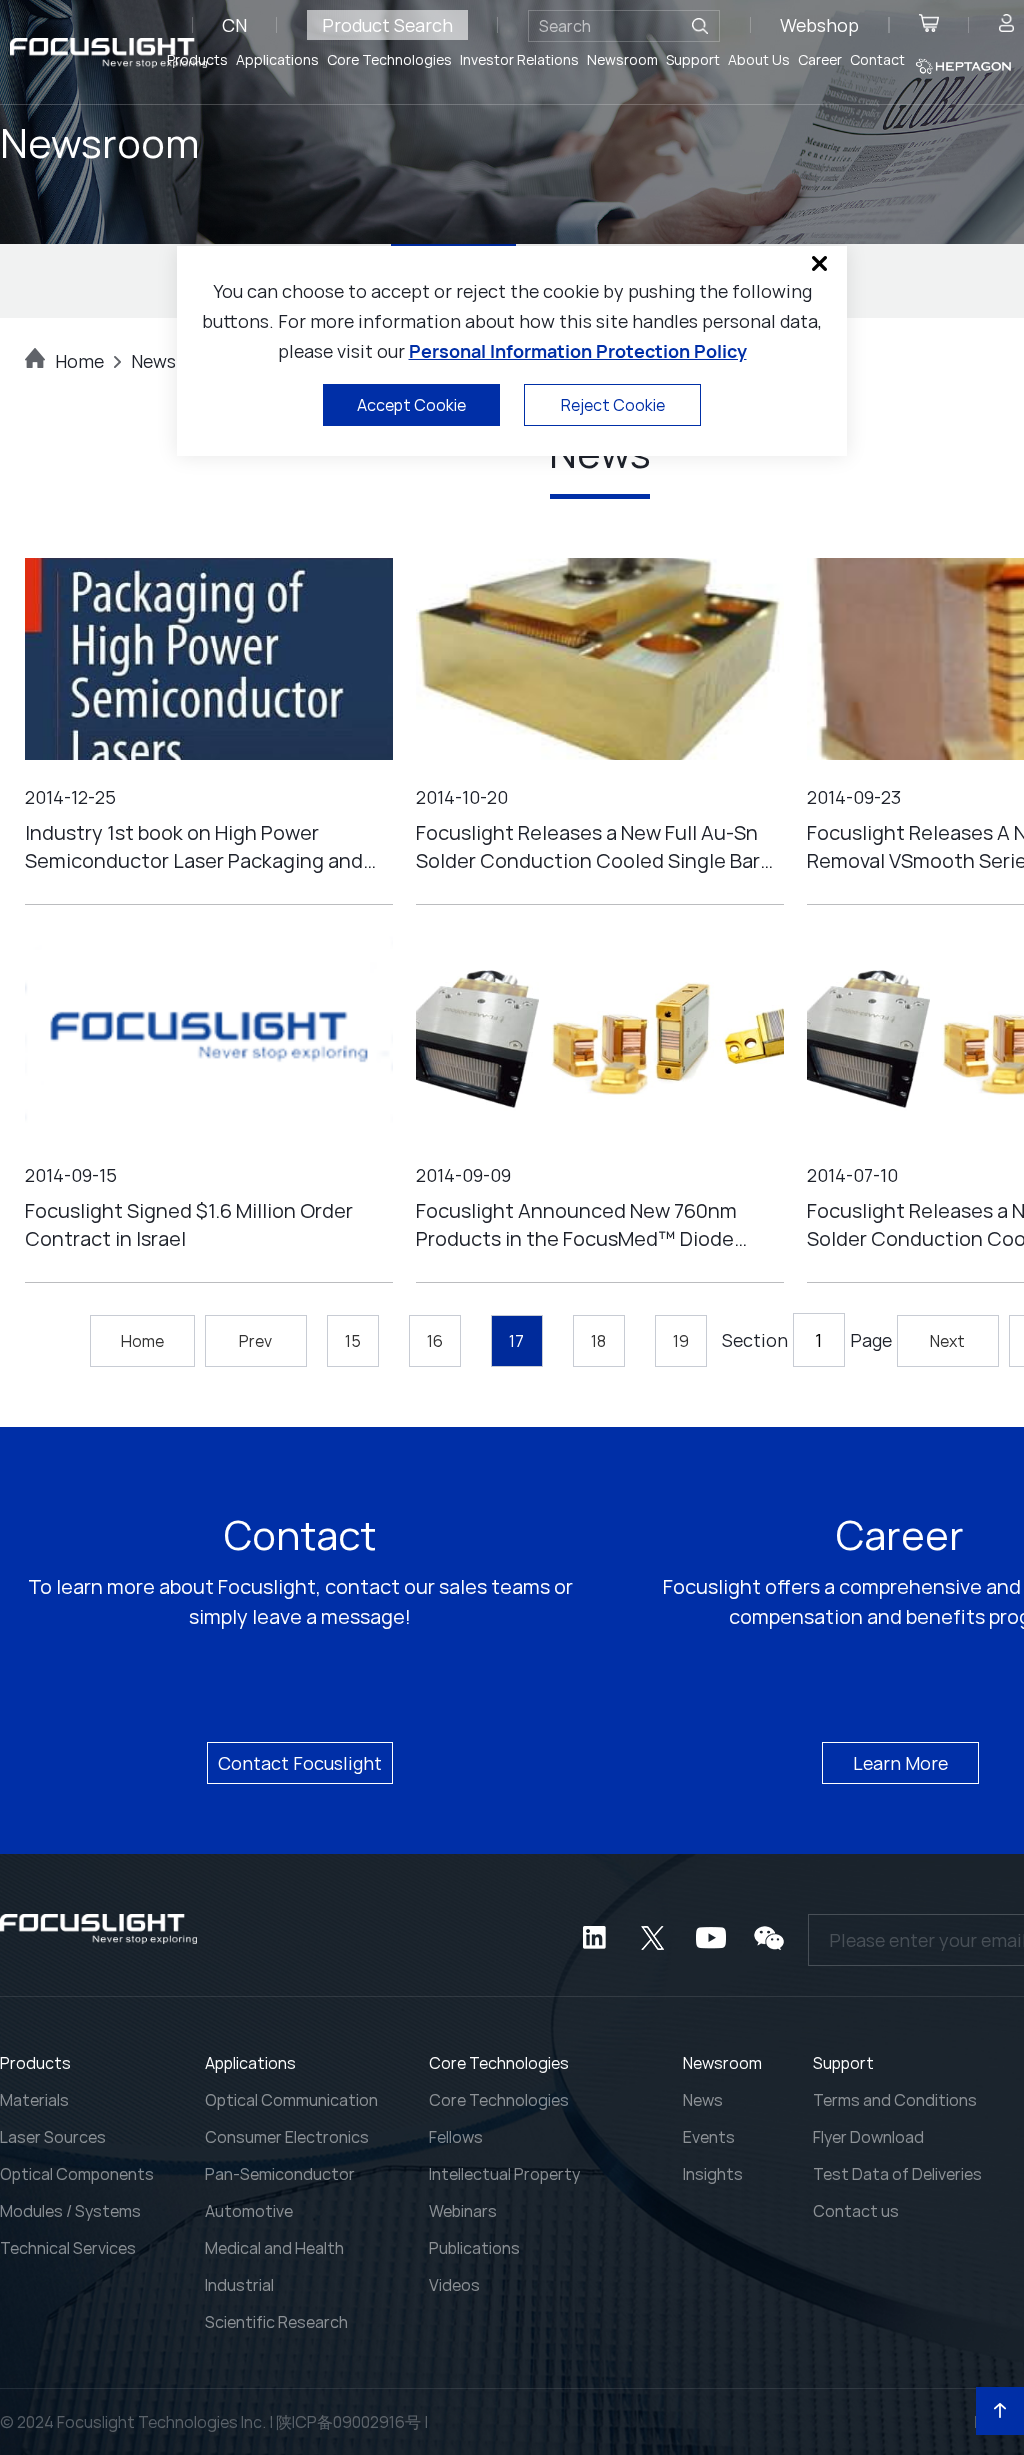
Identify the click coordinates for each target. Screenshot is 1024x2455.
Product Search (387, 25)
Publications (474, 2248)
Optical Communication (291, 2100)
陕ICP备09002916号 (348, 2422)
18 (598, 1341)
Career (820, 59)
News (703, 2100)
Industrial (239, 2285)
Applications (277, 59)
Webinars (463, 2211)
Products (197, 59)
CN (234, 25)
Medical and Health (274, 2248)
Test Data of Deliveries (897, 2174)
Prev (255, 1341)
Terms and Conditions (895, 2100)
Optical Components (77, 2174)
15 (353, 1341)
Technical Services (68, 2248)
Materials (34, 2100)
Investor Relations (519, 59)
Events (709, 2137)
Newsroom (622, 59)
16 (435, 1341)
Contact (877, 59)
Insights (713, 2174)
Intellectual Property (504, 2174)
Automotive (249, 2211)
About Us (759, 59)
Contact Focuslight (300, 1763)
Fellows (456, 2137)
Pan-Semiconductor (280, 2174)
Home (79, 361)
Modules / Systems (70, 2211)
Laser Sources (53, 2137)
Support (693, 59)
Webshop (819, 25)
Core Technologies (389, 59)
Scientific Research (276, 2322)
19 (681, 1341)
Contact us (856, 2211)
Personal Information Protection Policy (578, 351)
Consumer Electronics (287, 2137)
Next (947, 1341)
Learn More (900, 1763)
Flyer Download (868, 2137)
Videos (454, 2285)
